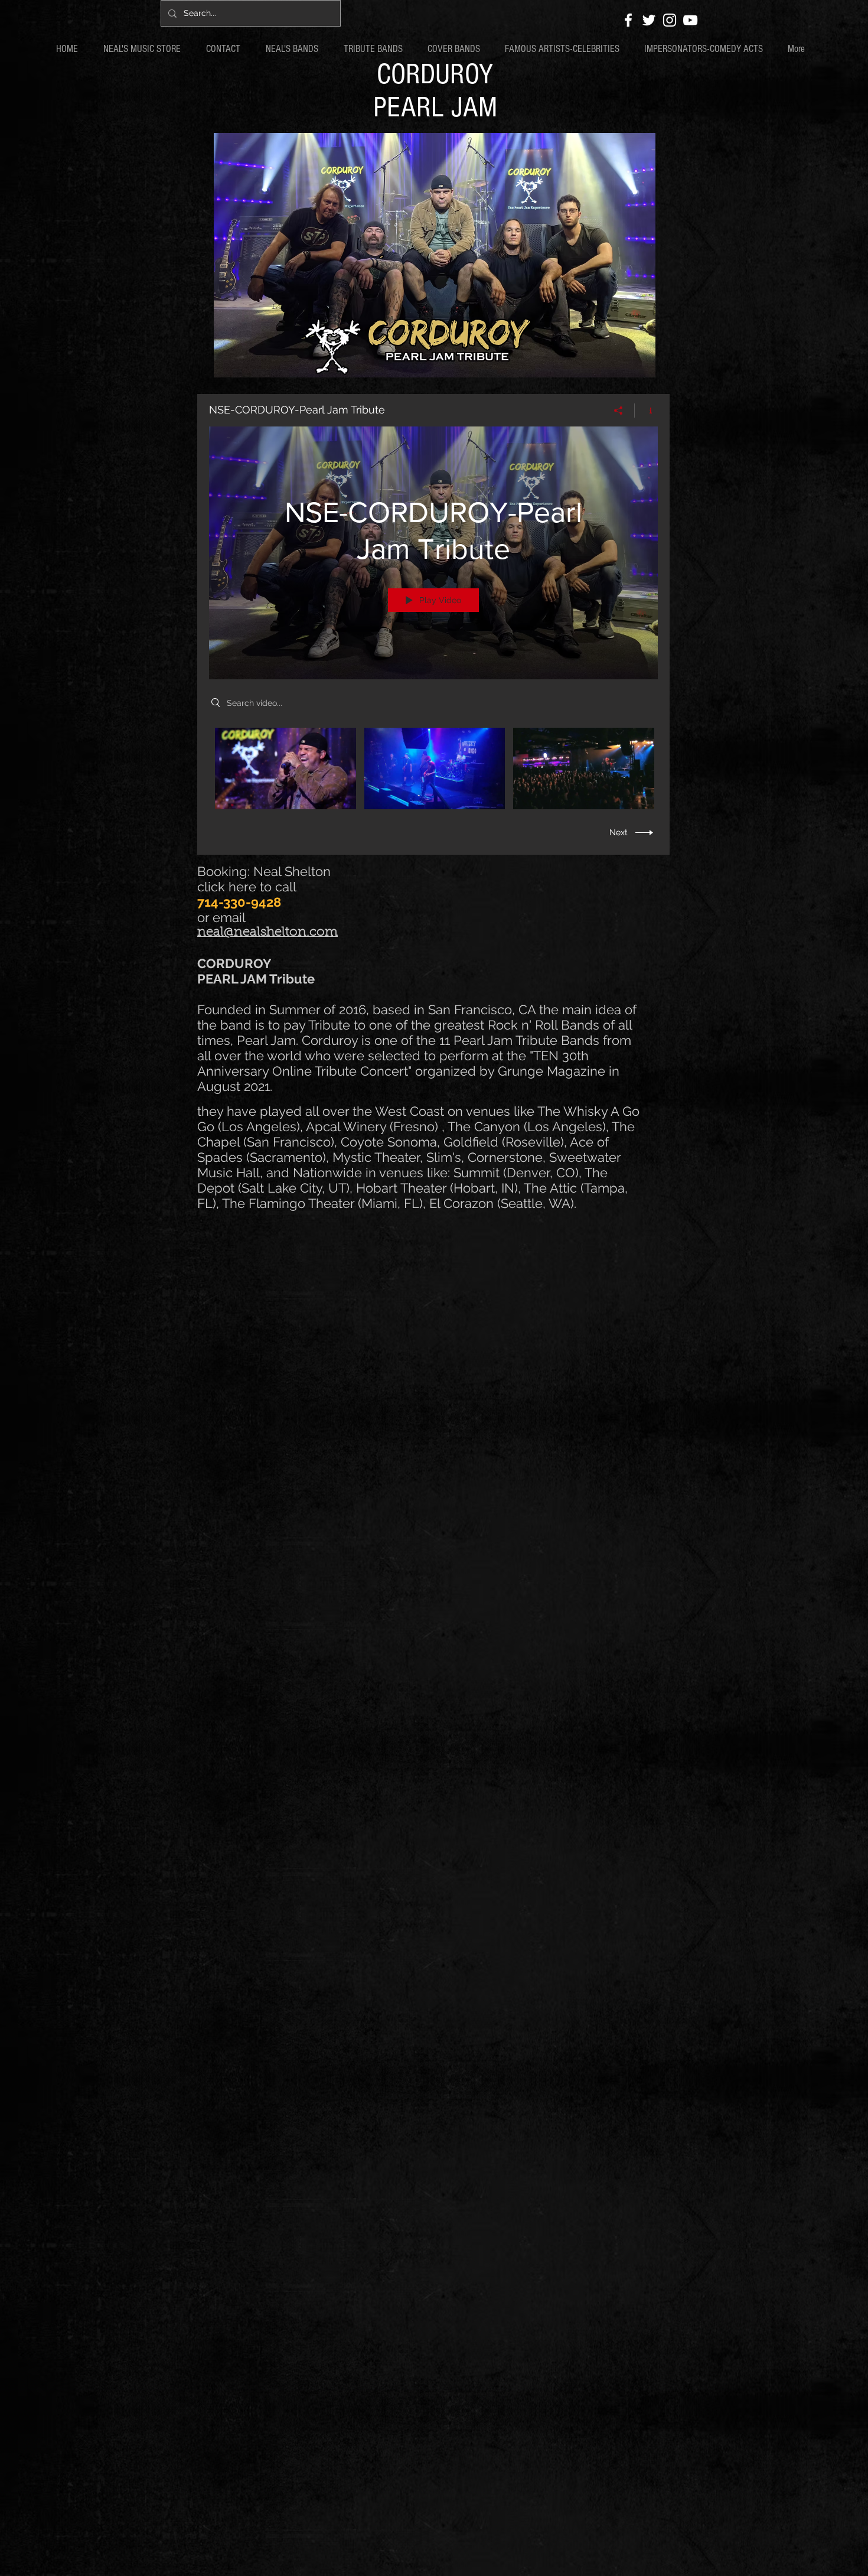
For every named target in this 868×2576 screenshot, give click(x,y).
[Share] (619, 411)
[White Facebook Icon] (628, 20)
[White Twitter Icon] (649, 20)
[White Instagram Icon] (670, 20)
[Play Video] (285, 768)
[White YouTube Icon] (690, 20)
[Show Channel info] (646, 411)
